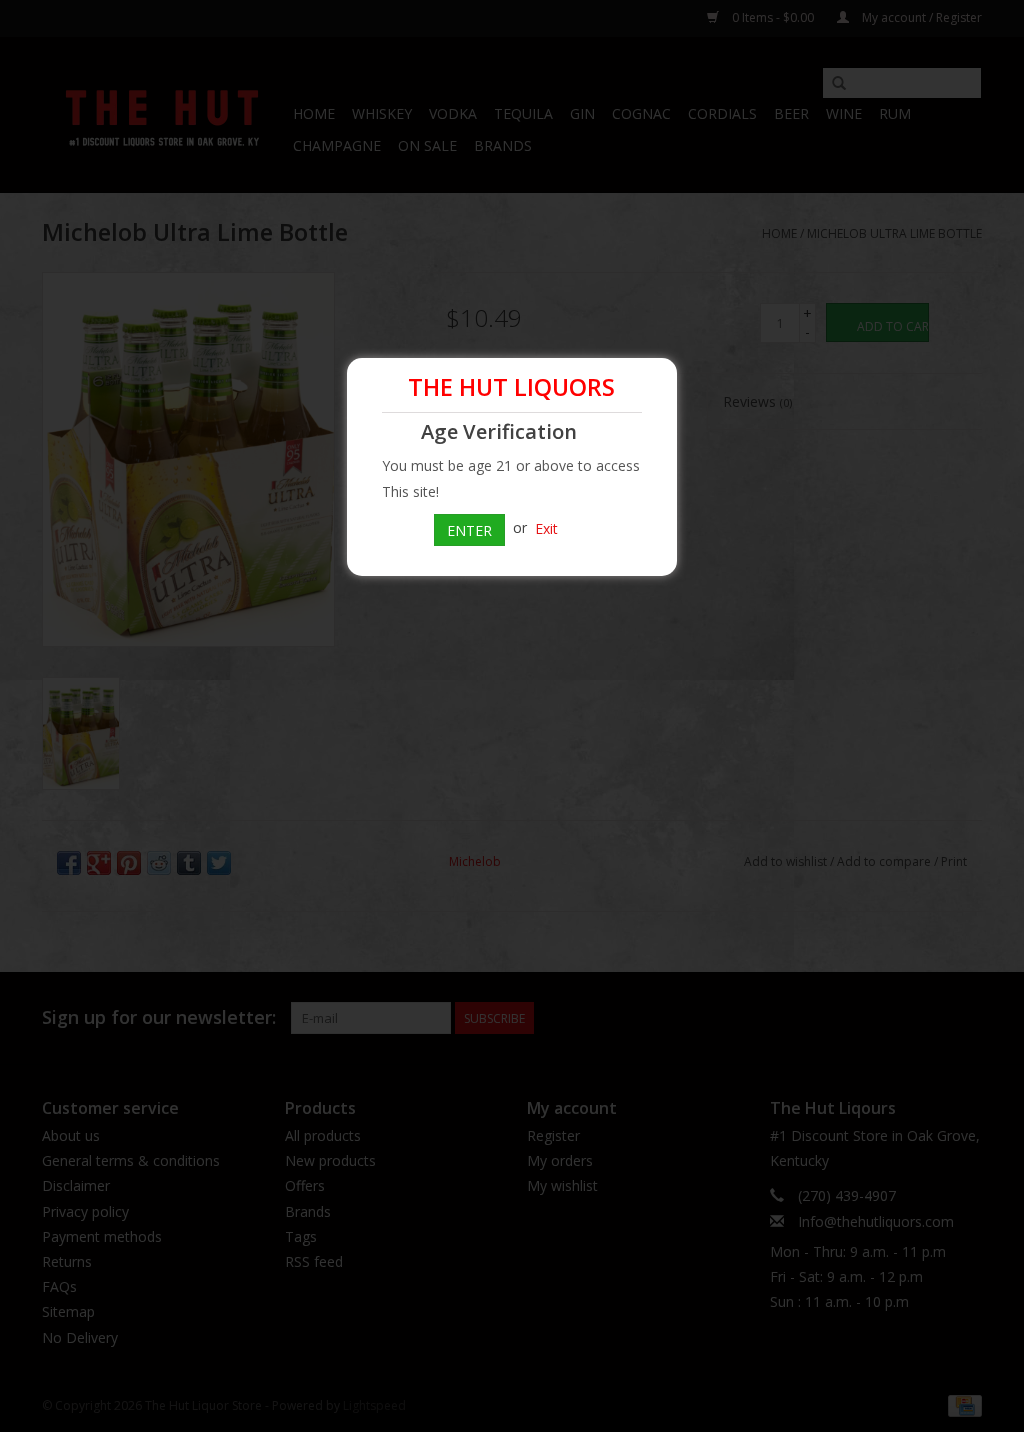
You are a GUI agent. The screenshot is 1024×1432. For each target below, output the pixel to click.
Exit (546, 527)
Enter (469, 530)
